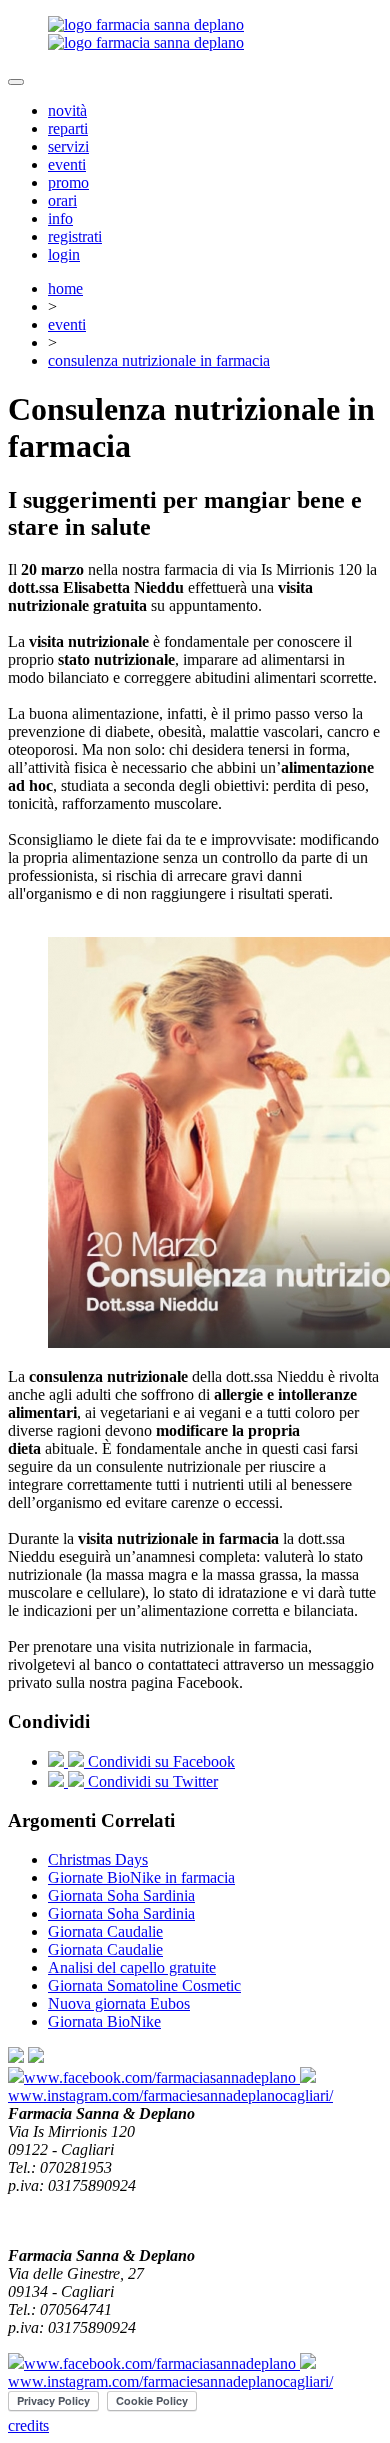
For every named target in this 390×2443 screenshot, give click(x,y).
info (60, 218)
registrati (75, 236)
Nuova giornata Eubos (119, 2003)
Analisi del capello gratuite (132, 1967)
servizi (68, 146)
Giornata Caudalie (105, 1931)
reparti (68, 128)
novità (67, 110)
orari (62, 200)
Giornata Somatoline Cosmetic (144, 1985)
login (64, 254)
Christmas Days (98, 1859)
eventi (67, 164)
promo (68, 182)
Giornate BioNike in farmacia (141, 1877)
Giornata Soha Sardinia (121, 1895)
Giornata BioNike (104, 2021)
